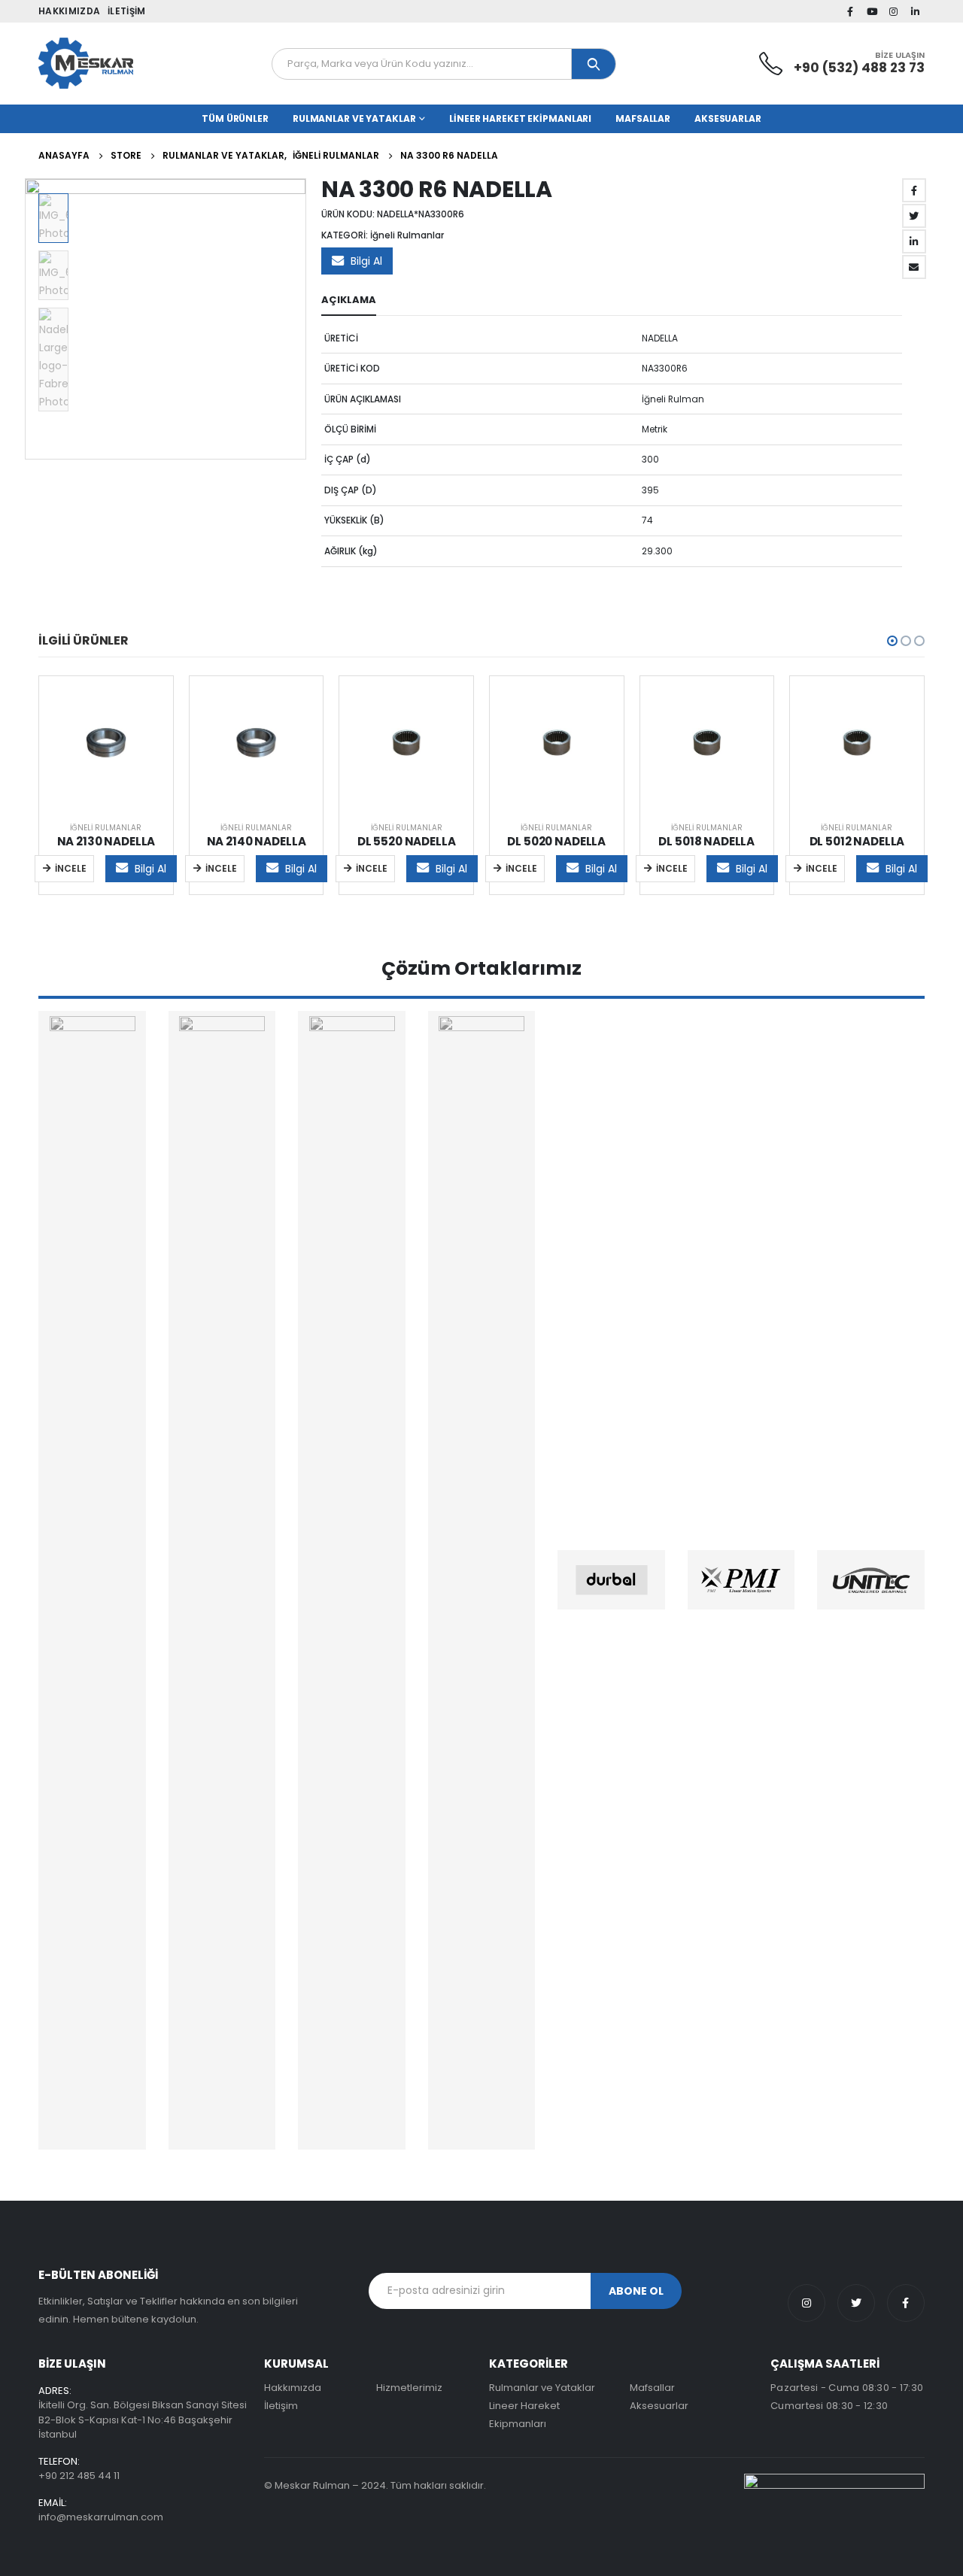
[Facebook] (850, 11)
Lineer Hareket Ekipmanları (520, 118)
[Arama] (594, 64)
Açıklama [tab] (349, 300)
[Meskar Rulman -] (86, 64)
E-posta (914, 267)
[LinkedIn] (915, 11)
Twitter (914, 216)
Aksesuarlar (728, 118)
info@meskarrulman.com (101, 2517)
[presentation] (27, 319)
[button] (892, 641)
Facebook (914, 190)
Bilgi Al (366, 261)
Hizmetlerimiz (409, 2388)
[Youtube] (872, 11)
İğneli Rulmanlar (407, 235)
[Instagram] (894, 11)
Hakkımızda (69, 11)
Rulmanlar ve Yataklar (354, 118)
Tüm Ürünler (235, 118)
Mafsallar (643, 118)
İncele (71, 868)
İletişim (126, 11)
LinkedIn (914, 241)
